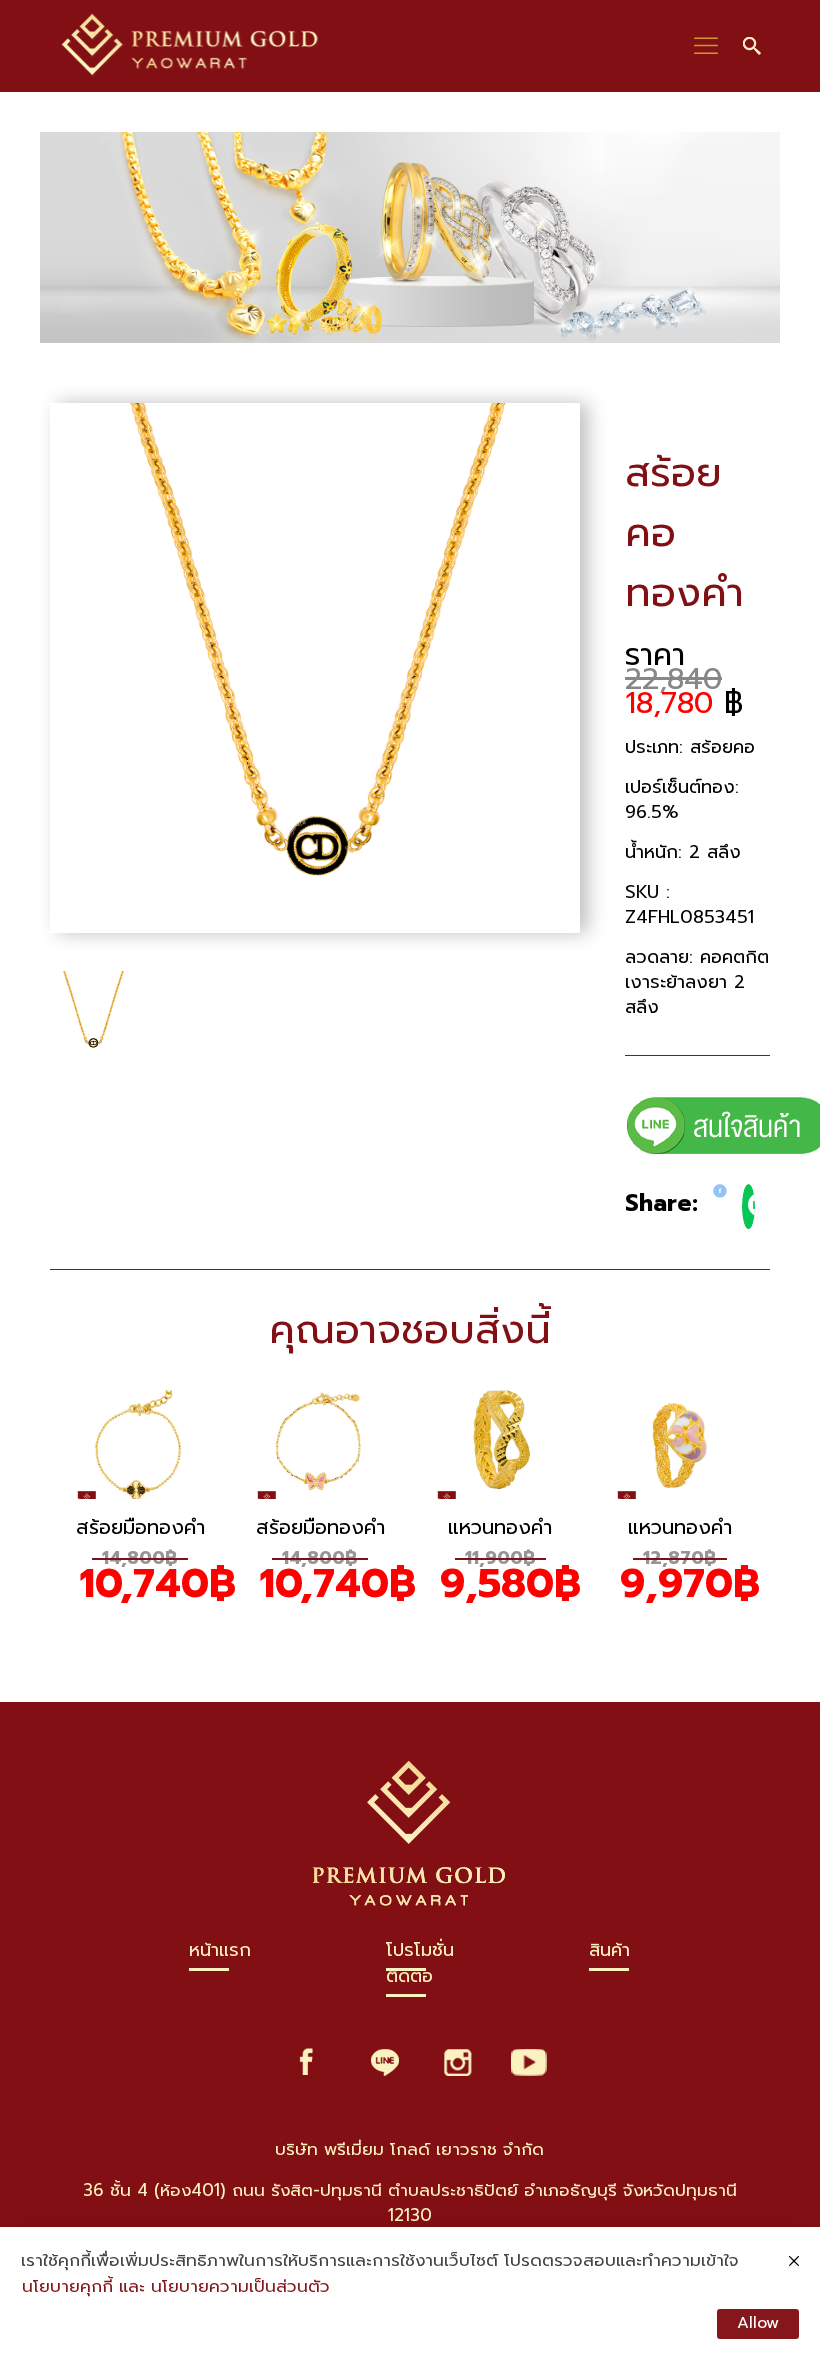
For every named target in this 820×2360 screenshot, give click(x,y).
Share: (661, 1204)
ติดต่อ (409, 1980)
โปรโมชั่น (420, 1954)
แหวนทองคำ (500, 1527)
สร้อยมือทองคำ (140, 1527)
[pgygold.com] (191, 46)
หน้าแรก (220, 1954)
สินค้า (609, 1954)
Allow (758, 2323)
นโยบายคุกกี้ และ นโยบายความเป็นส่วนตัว (176, 2286)
